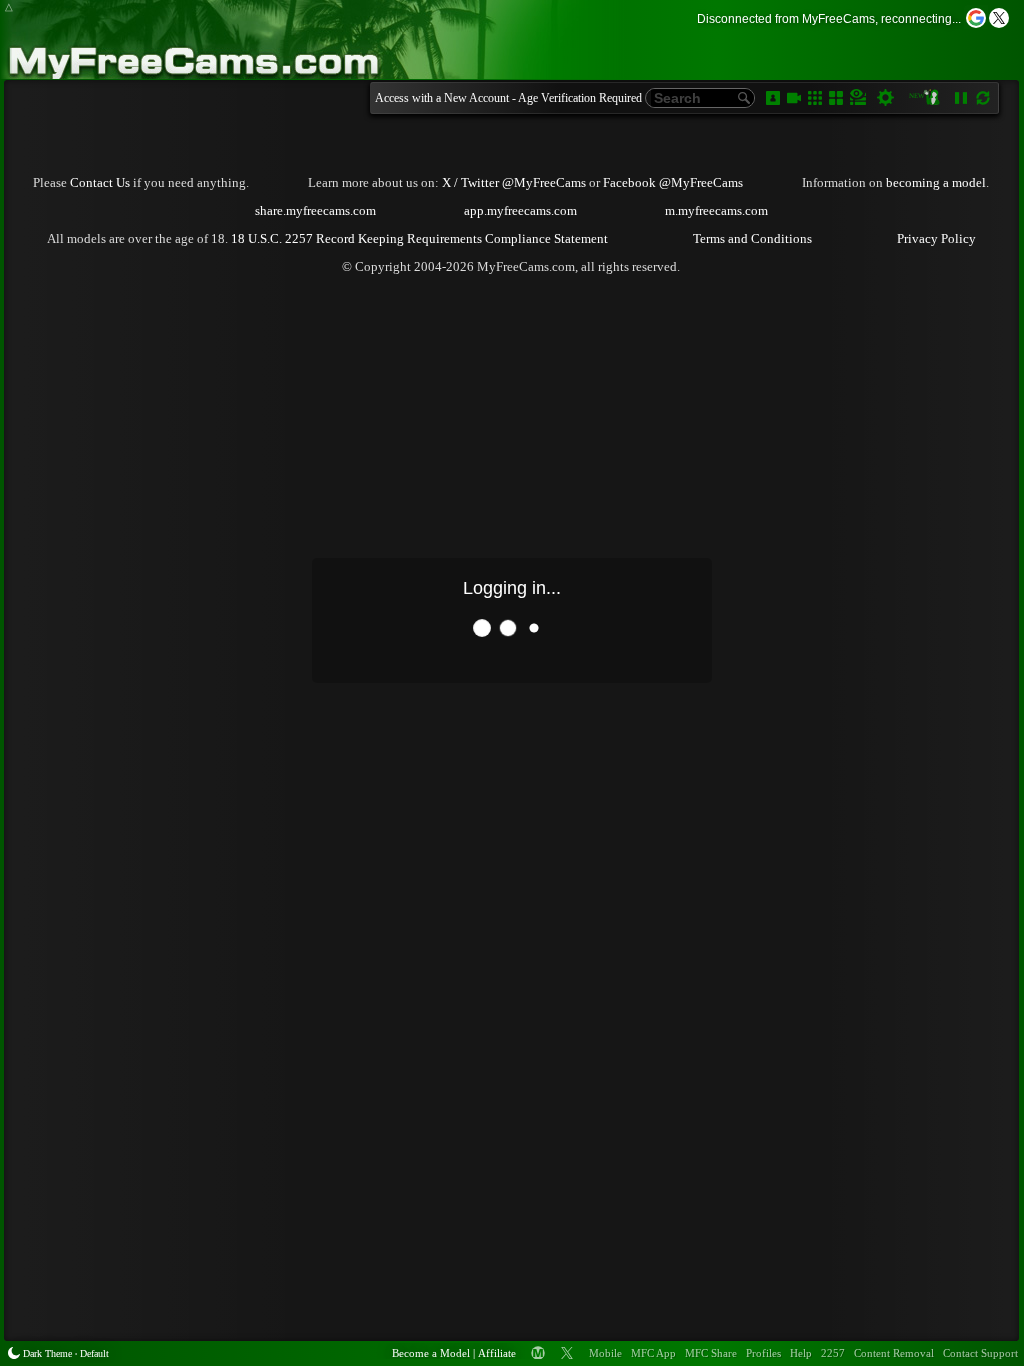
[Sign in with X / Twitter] (999, 18)
